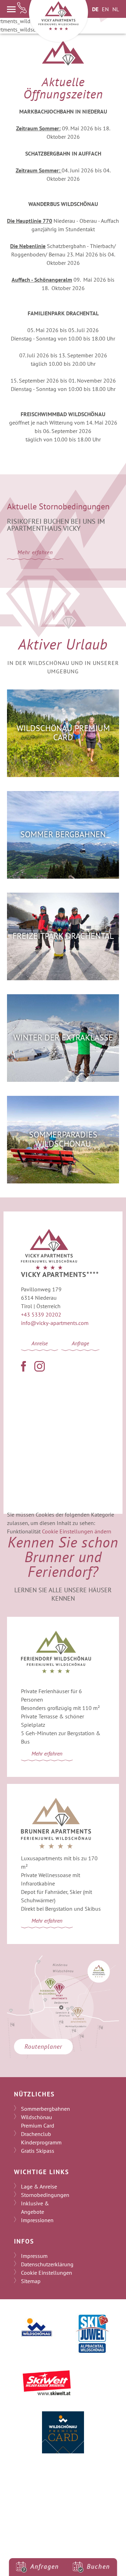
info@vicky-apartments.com (55, 1323)
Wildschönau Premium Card (63, 733)
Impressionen (37, 2220)
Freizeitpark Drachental (63, 936)
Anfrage (80, 1343)
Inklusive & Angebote (35, 2207)
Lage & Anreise (39, 2186)
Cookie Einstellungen (47, 2273)
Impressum (34, 2256)
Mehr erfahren (35, 552)
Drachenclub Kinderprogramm (41, 2138)
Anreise (40, 1343)
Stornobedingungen (45, 2195)
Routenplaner (43, 2046)
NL (116, 9)
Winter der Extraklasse (63, 1038)
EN (105, 9)
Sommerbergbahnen (45, 2109)
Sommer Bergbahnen (63, 834)
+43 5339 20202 (41, 1314)
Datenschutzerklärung (47, 2264)
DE (95, 9)
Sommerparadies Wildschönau (63, 1139)
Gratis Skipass (38, 2151)
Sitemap (31, 2281)
